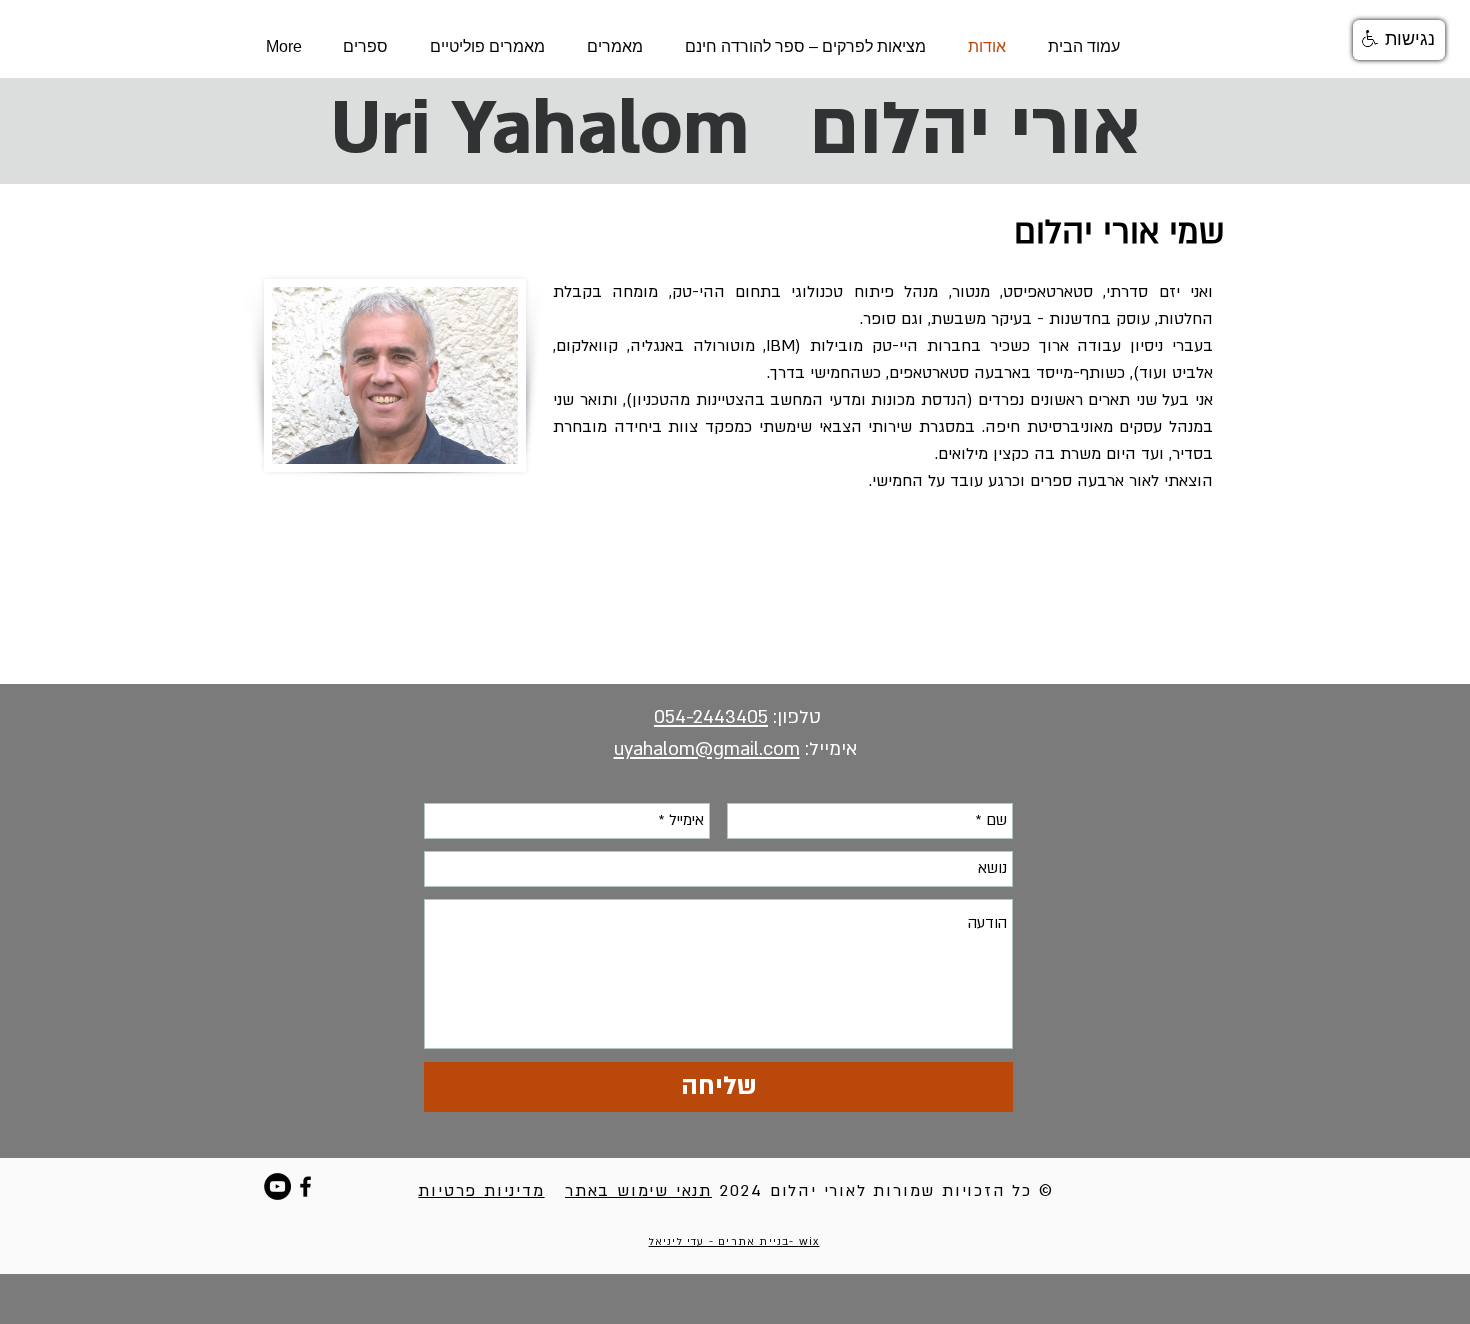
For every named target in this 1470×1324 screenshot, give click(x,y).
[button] (1399, 40)
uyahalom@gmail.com (707, 749)
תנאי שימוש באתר (638, 1191)
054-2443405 (711, 717)
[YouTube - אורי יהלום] (277, 1186)
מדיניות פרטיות (481, 1191)
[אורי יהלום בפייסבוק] (305, 1186)
